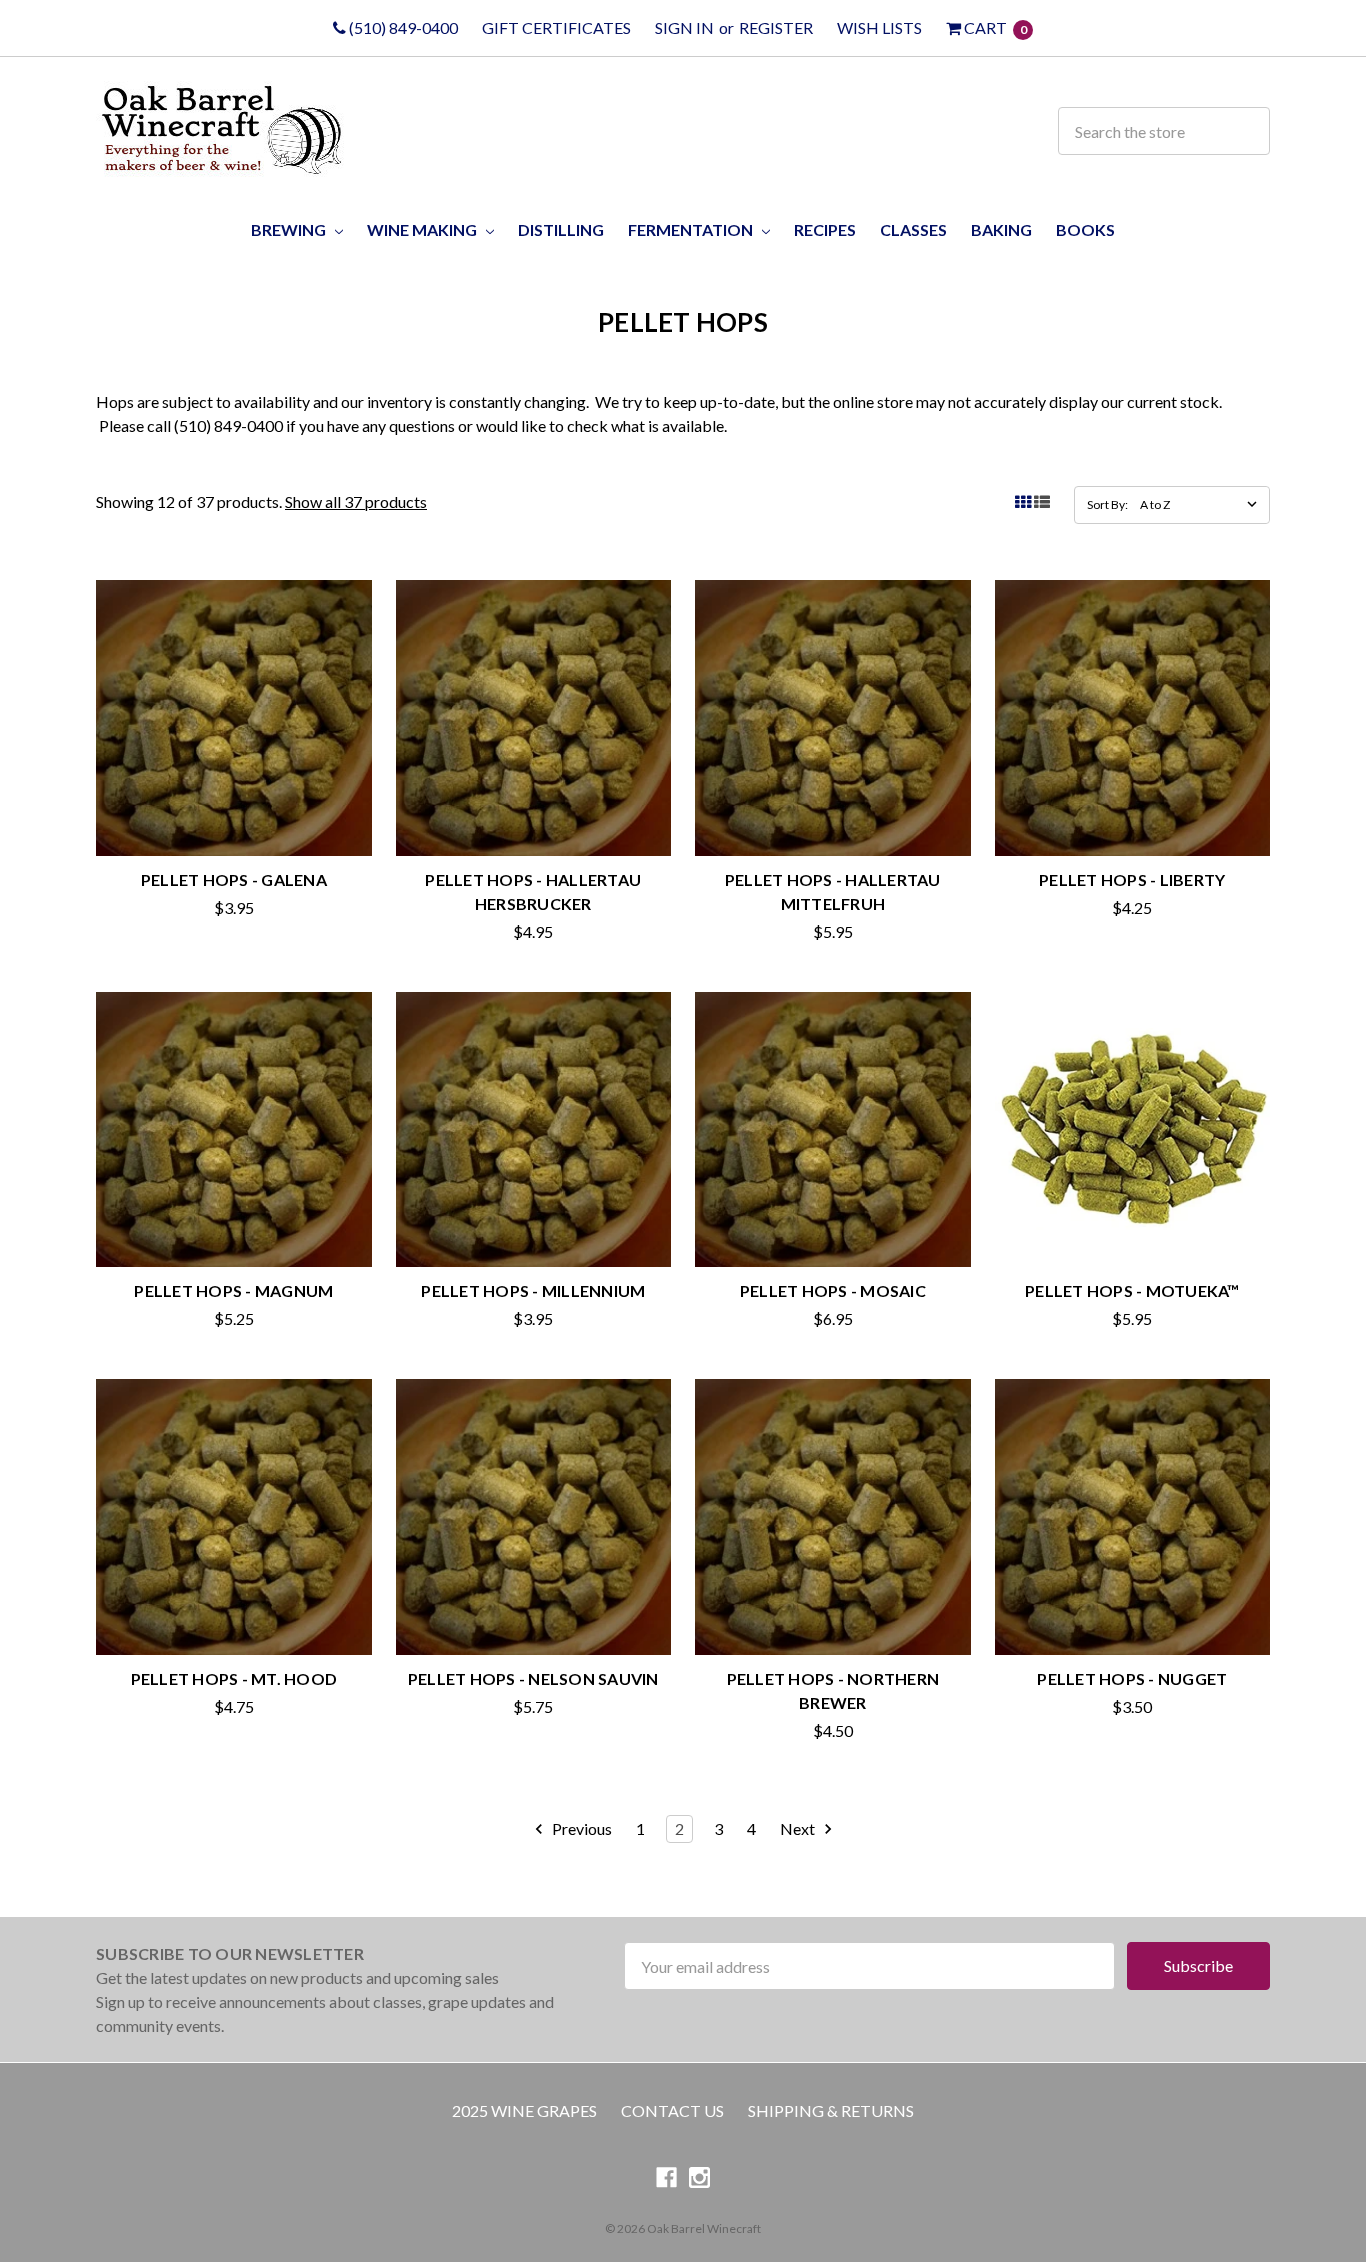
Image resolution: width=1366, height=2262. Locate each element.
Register (776, 27)
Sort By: (1107, 504)
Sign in (684, 27)
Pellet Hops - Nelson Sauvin (533, 1678)
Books (1085, 229)
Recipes (825, 229)
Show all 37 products (356, 501)
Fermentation (692, 229)
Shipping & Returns (831, 2110)
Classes (913, 229)
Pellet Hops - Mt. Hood (234, 1678)
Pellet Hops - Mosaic (833, 1290)
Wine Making (423, 229)
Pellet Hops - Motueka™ (1132, 1290)
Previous (580, 1828)
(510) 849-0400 (402, 27)
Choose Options (233, 813)
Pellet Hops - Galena (234, 879)
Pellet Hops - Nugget (1132, 1678)
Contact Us (672, 2110)
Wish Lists (879, 27)
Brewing (290, 229)
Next (799, 1828)
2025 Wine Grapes (524, 2110)
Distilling (561, 229)
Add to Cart (1132, 1225)
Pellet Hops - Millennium (533, 1290)
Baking (1001, 229)
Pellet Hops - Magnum (233, 1290)
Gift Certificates (556, 27)
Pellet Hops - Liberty (1132, 879)
